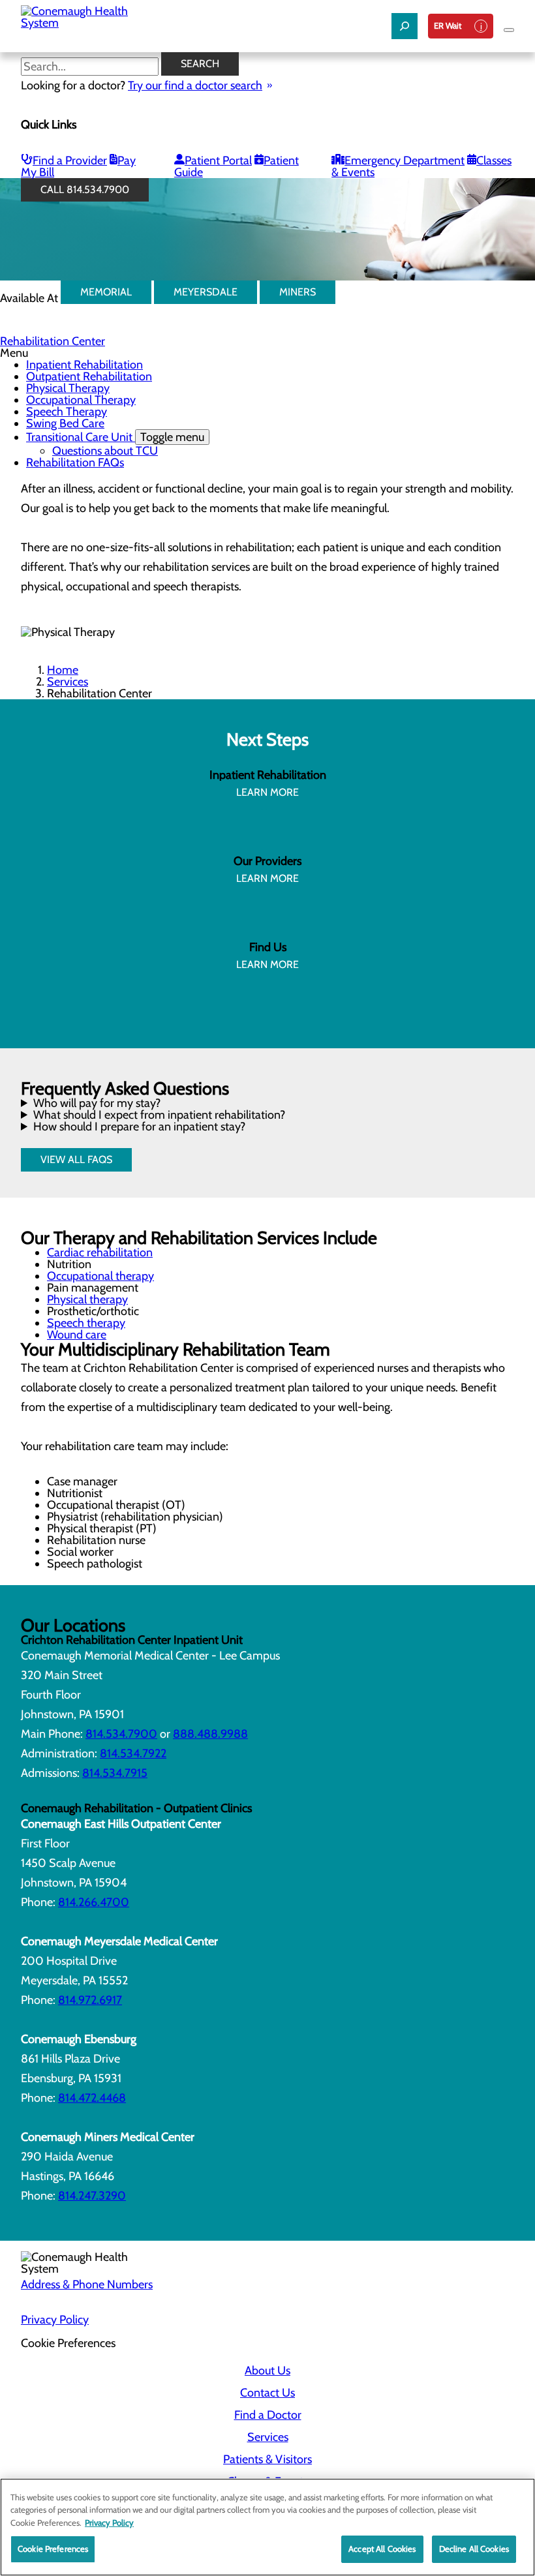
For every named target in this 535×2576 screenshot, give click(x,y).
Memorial (106, 292)
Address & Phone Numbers (87, 2284)
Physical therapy (87, 1299)
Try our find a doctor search (195, 85)
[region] (267, 2527)
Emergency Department (405, 160)
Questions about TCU (105, 451)
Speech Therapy (67, 412)
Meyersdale (206, 292)
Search (200, 64)
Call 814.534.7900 (85, 189)
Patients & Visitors (267, 2459)
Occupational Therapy (81, 400)
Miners (298, 292)
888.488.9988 (210, 1734)
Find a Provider (70, 160)
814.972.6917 (90, 2000)
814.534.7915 (115, 1773)
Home (63, 670)
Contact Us (267, 2393)
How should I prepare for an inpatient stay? (139, 1127)
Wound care (77, 1335)
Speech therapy (86, 1323)
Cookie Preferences (53, 2549)
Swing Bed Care (65, 423)
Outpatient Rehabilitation (89, 376)
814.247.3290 (92, 2196)
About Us (267, 2371)
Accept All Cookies (382, 2549)
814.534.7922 (133, 1753)
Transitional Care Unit (115, 437)
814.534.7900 (121, 1734)
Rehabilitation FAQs (75, 462)
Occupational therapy (100, 1276)
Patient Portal (218, 160)
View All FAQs (76, 1159)
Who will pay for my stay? (97, 1103)
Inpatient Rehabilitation (84, 365)
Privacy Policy (55, 2320)
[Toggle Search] (405, 26)
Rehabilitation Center (53, 341)
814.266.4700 (94, 1902)
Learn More (267, 792)
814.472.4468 (92, 2098)
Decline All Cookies (474, 2549)
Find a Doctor (268, 2415)
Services (68, 682)
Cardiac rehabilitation (100, 1252)
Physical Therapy (68, 388)
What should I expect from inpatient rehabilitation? (159, 1115)
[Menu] (509, 30)
